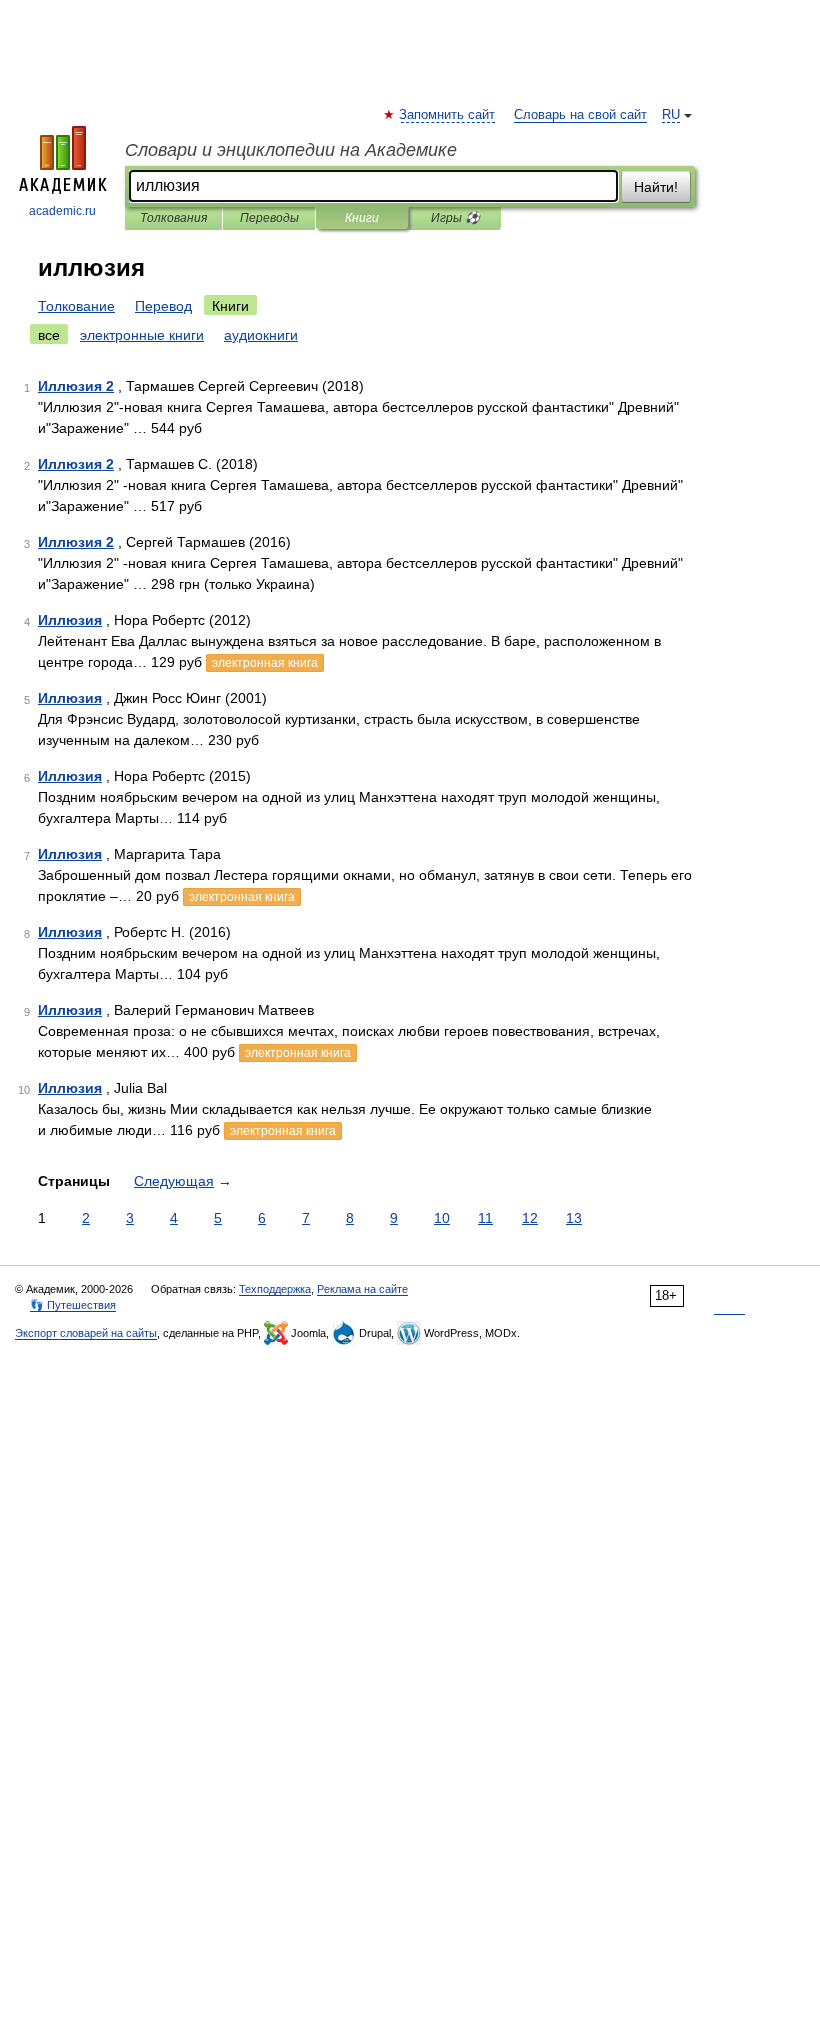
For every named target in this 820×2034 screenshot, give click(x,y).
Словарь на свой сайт (580, 115)
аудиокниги (261, 335)
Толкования (173, 218)
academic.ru (62, 211)
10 (442, 1218)
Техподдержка (275, 1289)
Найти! (656, 187)
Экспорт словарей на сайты (86, 1333)
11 (485, 1218)
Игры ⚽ (455, 218)
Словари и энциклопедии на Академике (291, 150)
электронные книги (142, 335)
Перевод (163, 306)
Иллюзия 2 (76, 386)
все (49, 335)
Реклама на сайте (362, 1289)
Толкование (76, 306)
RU (671, 115)
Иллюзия (70, 620)
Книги (362, 218)
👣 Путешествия (73, 1305)
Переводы (269, 218)
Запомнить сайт (448, 115)
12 (530, 1218)
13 (574, 1218)
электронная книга (265, 663)
